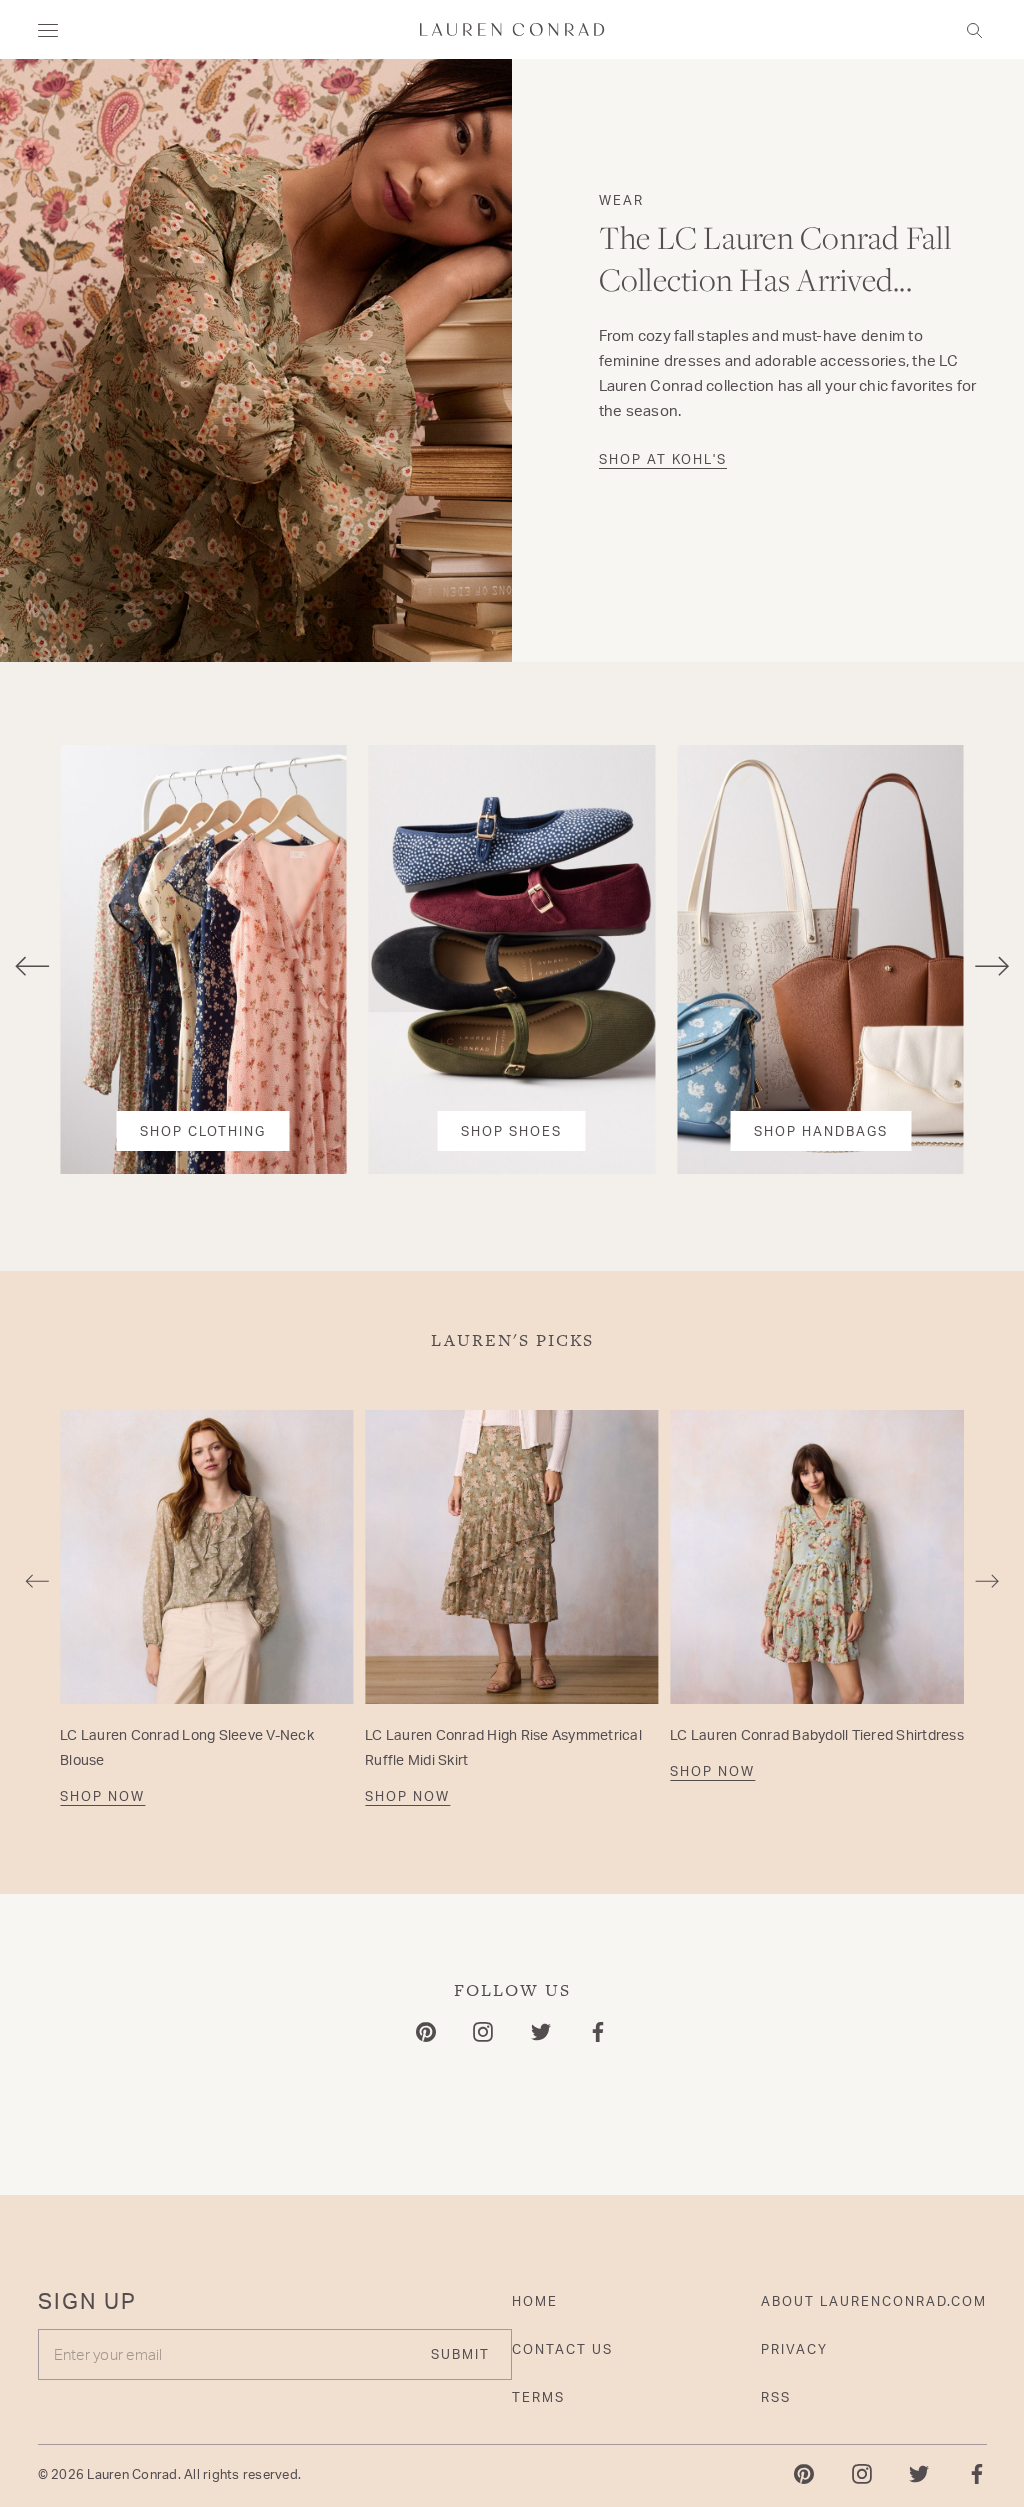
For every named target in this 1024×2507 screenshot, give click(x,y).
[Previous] (32, 967)
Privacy (794, 2349)
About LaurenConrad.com (874, 2301)
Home (535, 2301)
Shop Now (102, 1796)
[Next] (992, 967)
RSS (776, 2397)
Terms (538, 2397)
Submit (460, 2354)
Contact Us (562, 2349)
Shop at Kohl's (663, 459)
